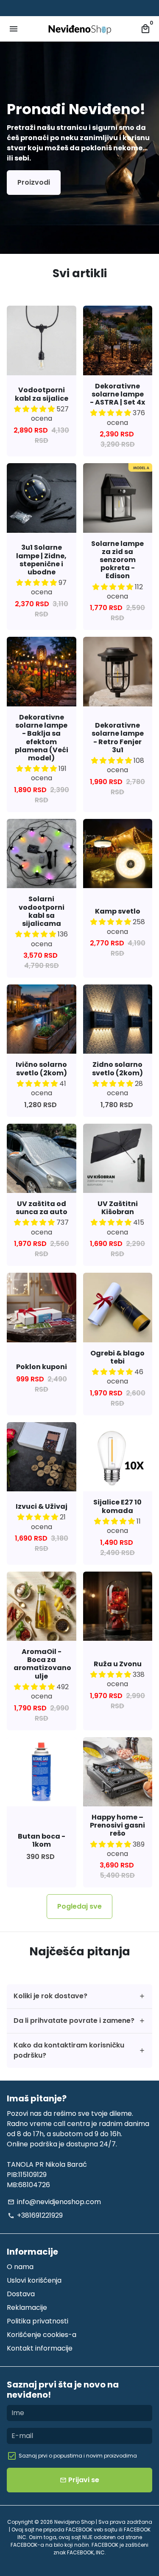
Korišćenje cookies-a (42, 2335)
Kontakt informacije (40, 2348)
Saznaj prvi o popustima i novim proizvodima (78, 2456)
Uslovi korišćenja (34, 2280)
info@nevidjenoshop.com (54, 2202)
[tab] (79, 1996)
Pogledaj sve (79, 1906)
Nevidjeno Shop (74, 2522)
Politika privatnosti (38, 2321)
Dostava (21, 2294)
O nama (20, 2267)
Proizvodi (34, 182)
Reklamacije (27, 2307)
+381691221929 (35, 2215)
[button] (35, 409)
